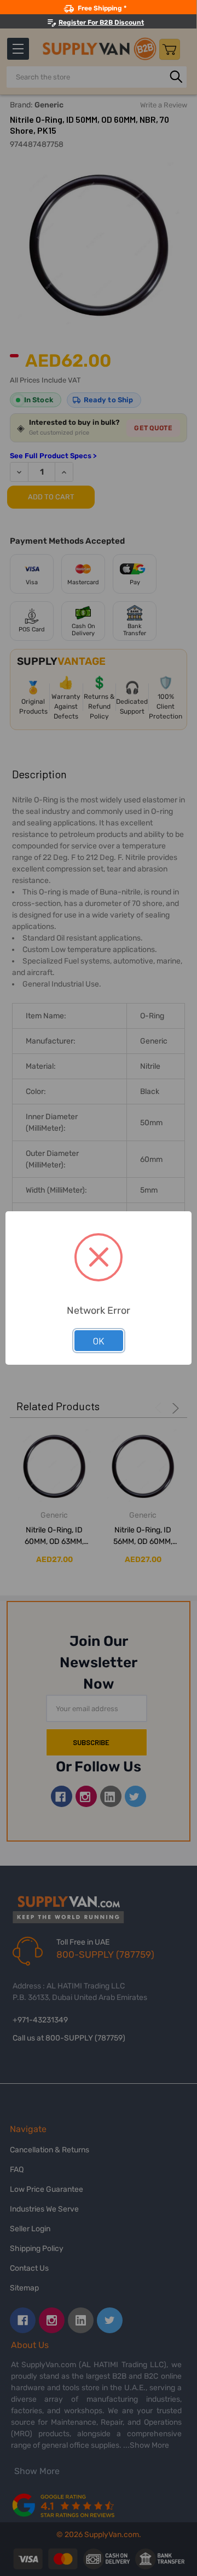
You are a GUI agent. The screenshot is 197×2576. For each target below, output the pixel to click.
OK (99, 1341)
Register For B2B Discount (101, 22)
